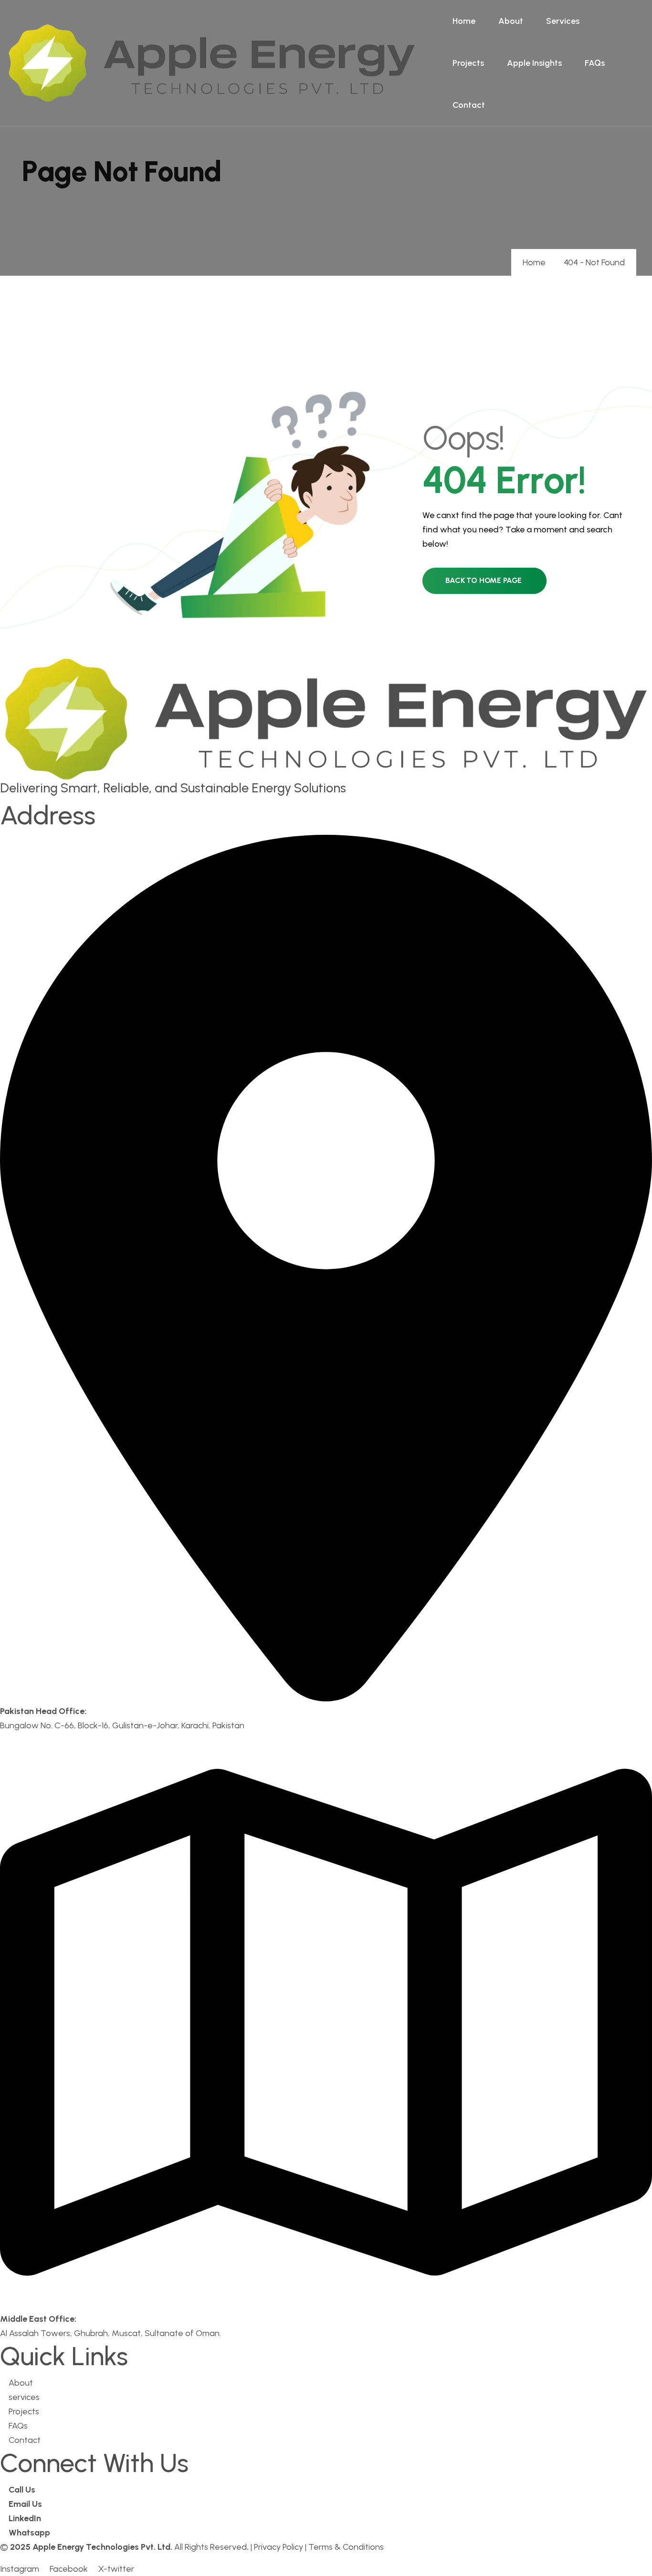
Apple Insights (534, 63)
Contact (469, 105)
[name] (212, 63)
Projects (468, 63)
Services (563, 21)
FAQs (595, 63)
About (511, 21)
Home (464, 21)
